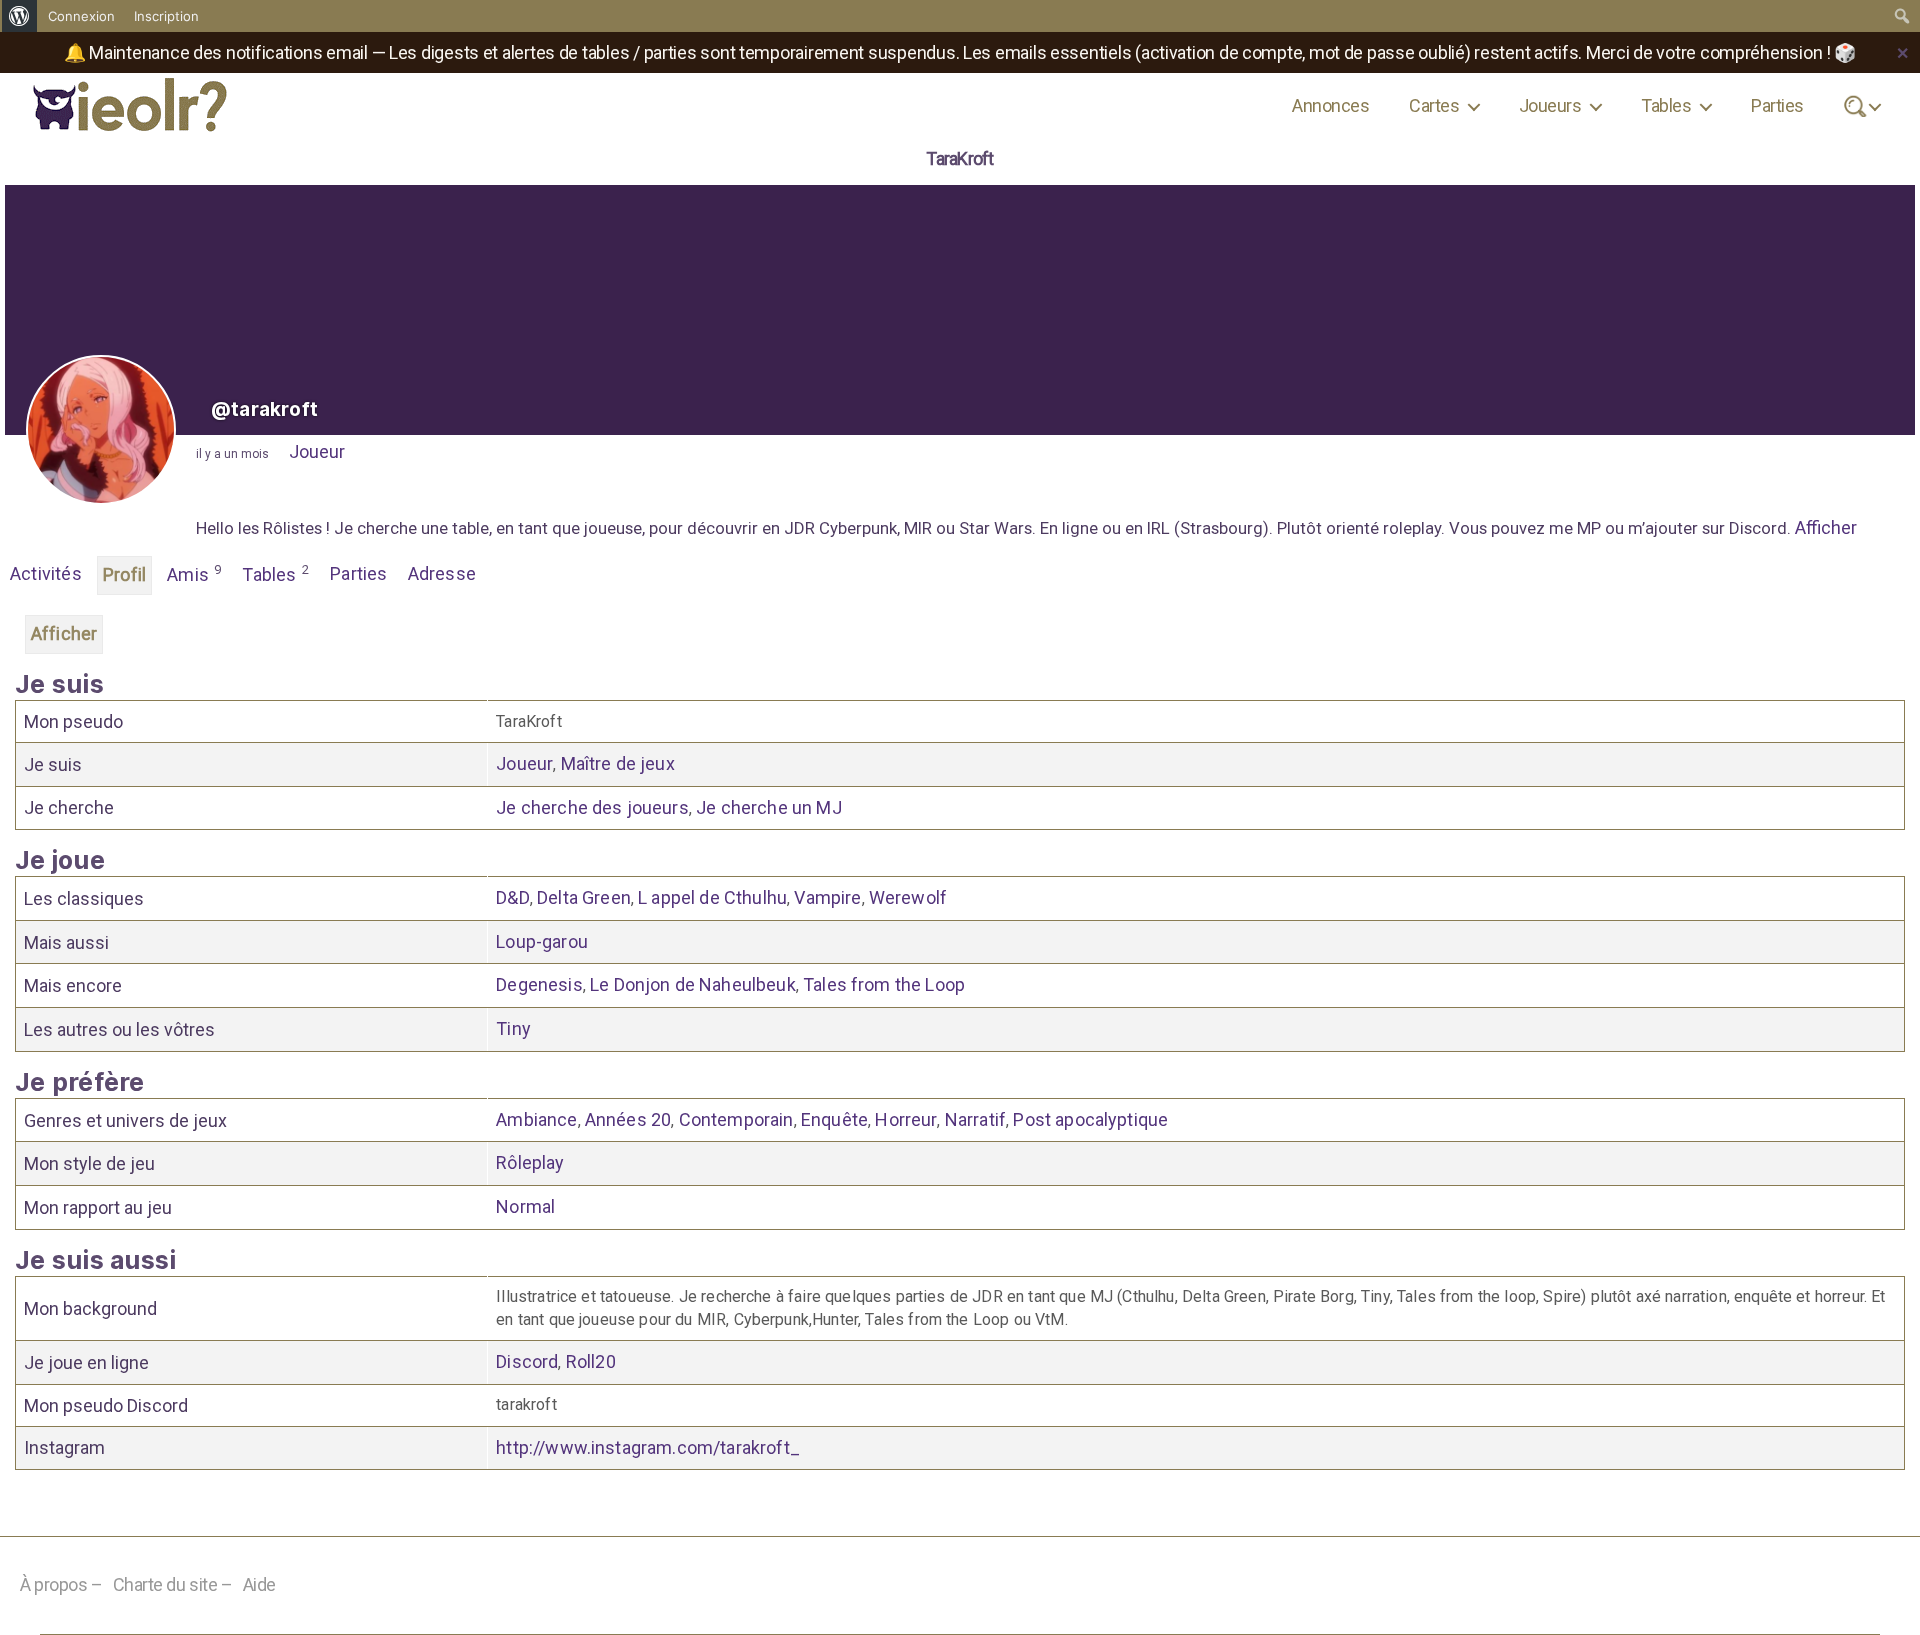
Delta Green (584, 897)
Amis (194, 573)
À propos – (61, 1584)
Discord (527, 1361)
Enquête (834, 1119)
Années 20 (628, 1119)
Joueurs (1550, 105)
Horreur (906, 1119)
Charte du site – (173, 1584)
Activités (46, 573)
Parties (1777, 105)
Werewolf (908, 897)
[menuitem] (19, 16)
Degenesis (539, 984)
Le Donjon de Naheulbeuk (693, 984)
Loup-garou (542, 941)
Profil (124, 574)
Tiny (513, 1028)
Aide (259, 1584)
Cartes (1434, 105)
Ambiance (536, 1119)
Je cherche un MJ (769, 807)
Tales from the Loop (884, 984)
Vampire (827, 897)
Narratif (975, 1119)
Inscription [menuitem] (166, 16)
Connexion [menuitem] (81, 16)
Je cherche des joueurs (592, 807)
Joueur (317, 451)
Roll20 (591, 1361)
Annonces (1330, 105)
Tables (1666, 105)
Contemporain (736, 1119)
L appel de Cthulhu (712, 897)
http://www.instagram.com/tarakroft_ (648, 1447)
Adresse (442, 573)
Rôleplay (530, 1162)
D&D (512, 897)
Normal (525, 1206)
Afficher (1826, 527)
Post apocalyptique (1090, 1119)
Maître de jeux (618, 763)
